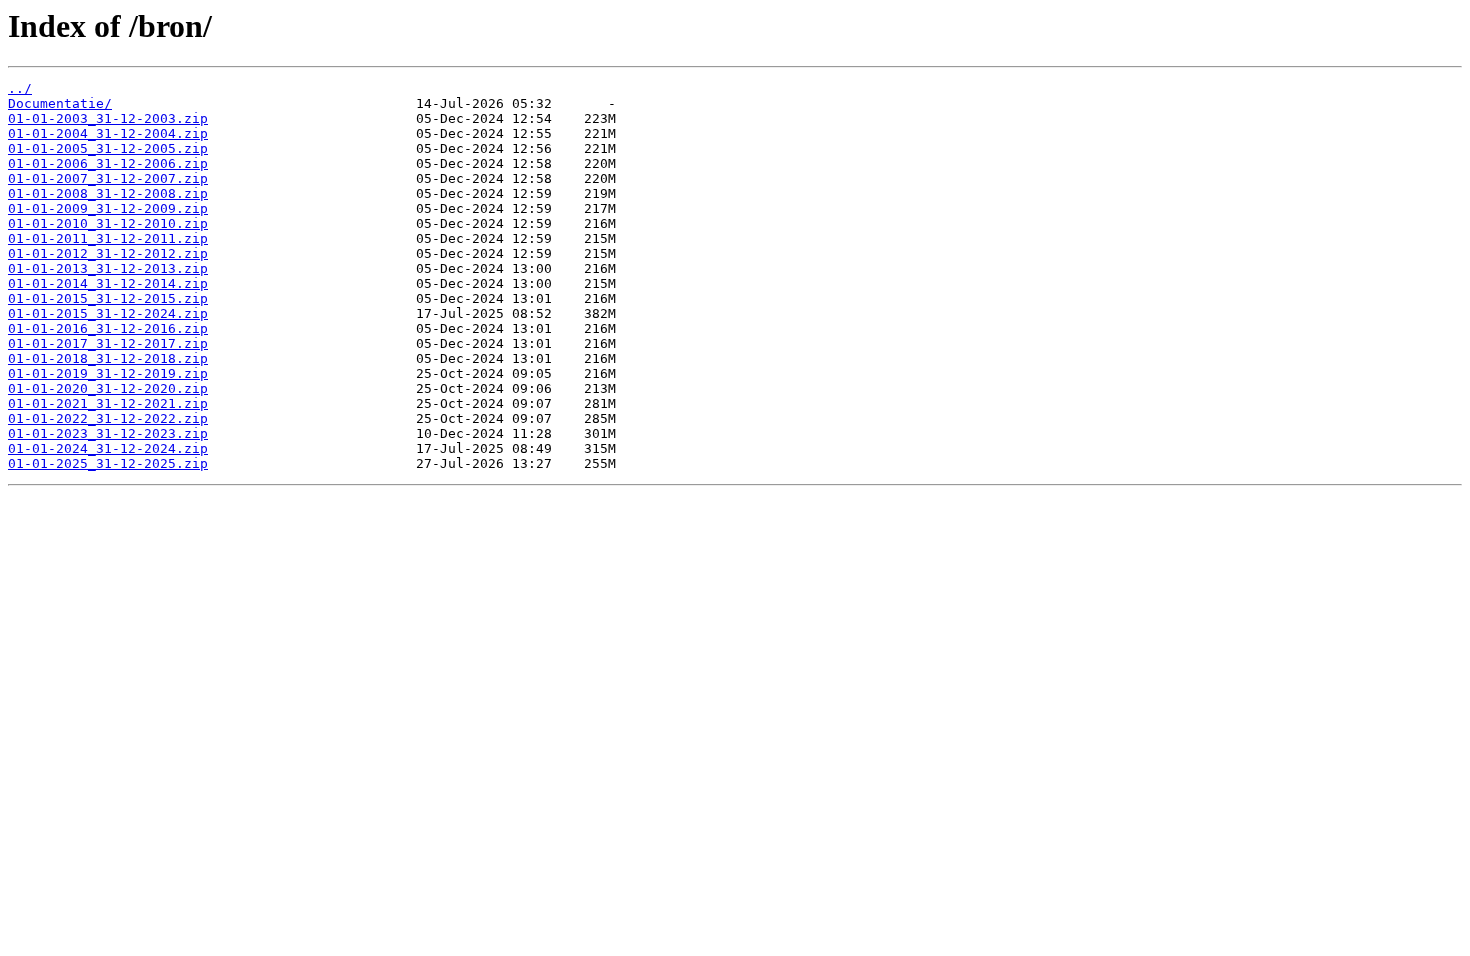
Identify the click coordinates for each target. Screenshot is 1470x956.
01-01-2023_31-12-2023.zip (108, 433)
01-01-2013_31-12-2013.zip (108, 268)
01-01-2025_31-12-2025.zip (108, 463)
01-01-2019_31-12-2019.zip (108, 373)
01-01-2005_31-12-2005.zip (108, 148)
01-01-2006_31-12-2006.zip (108, 163)
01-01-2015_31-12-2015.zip (108, 298)
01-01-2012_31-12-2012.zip (108, 253)
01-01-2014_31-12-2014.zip (108, 283)
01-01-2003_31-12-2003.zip (108, 118)
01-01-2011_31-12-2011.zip (108, 238)
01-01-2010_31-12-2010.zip (108, 223)
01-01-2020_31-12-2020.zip (108, 388)
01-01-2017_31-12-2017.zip (108, 343)
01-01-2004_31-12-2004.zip (108, 133)
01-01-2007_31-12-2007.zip (108, 178)
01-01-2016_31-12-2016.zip (108, 328)
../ (20, 88)
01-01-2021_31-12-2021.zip (108, 403)
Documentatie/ (60, 103)
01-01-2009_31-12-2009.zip (108, 208)
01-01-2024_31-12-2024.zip (108, 448)
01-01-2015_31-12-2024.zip (108, 313)
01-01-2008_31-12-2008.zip (108, 193)
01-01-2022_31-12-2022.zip (108, 418)
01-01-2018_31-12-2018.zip (108, 358)
